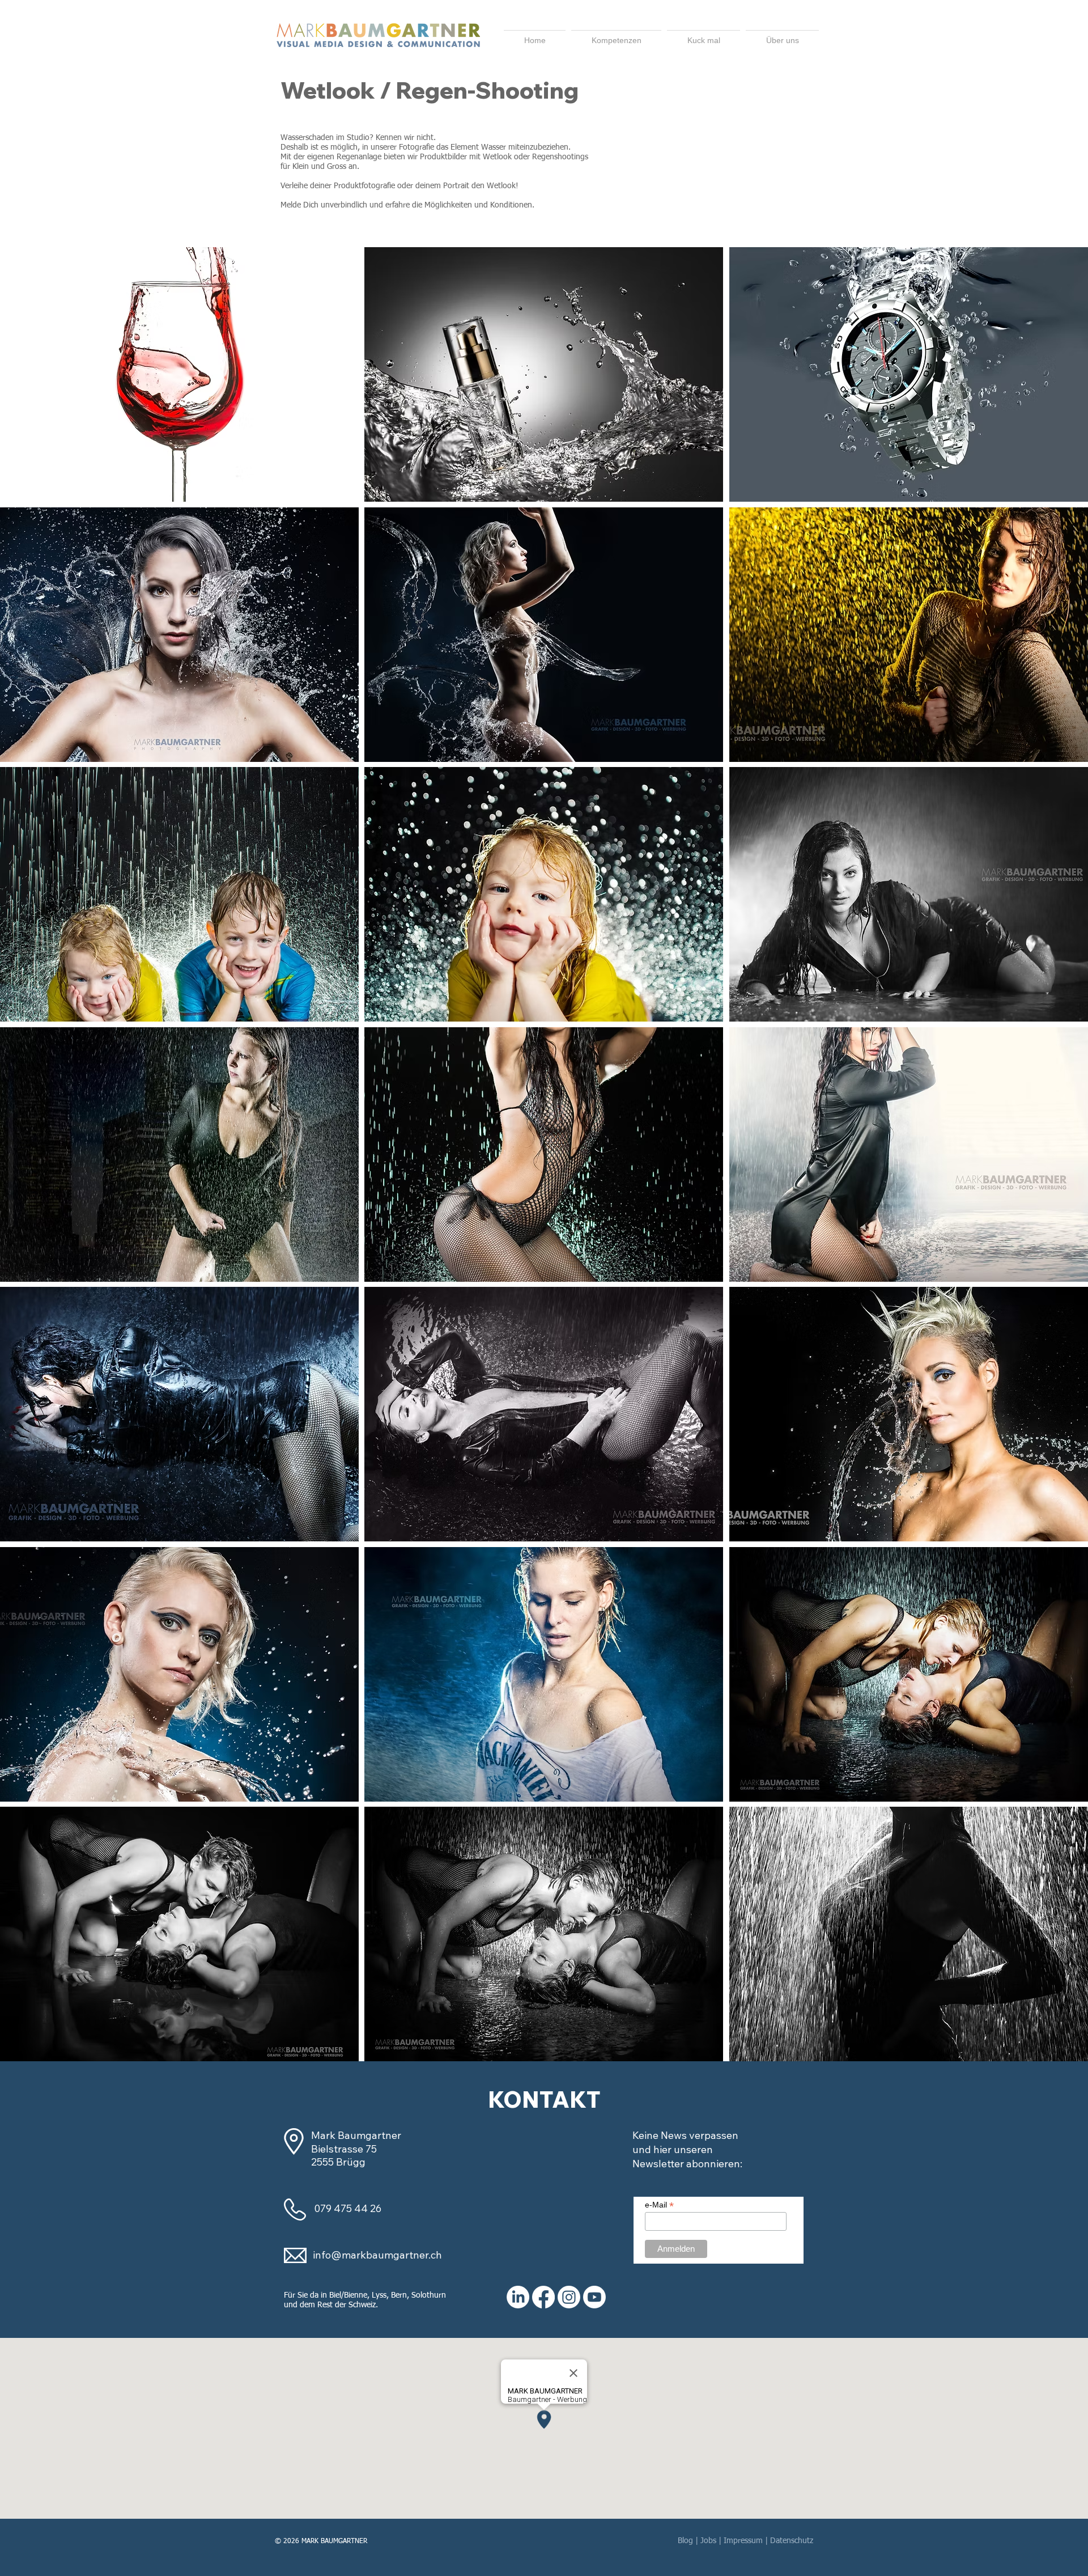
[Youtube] (594, 2297)
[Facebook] (543, 2297)
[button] (782, 35)
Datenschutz (792, 2541)
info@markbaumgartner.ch (377, 2255)
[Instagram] (569, 2297)
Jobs (708, 2541)
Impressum (743, 2541)
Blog (685, 2541)
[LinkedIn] (518, 2297)
